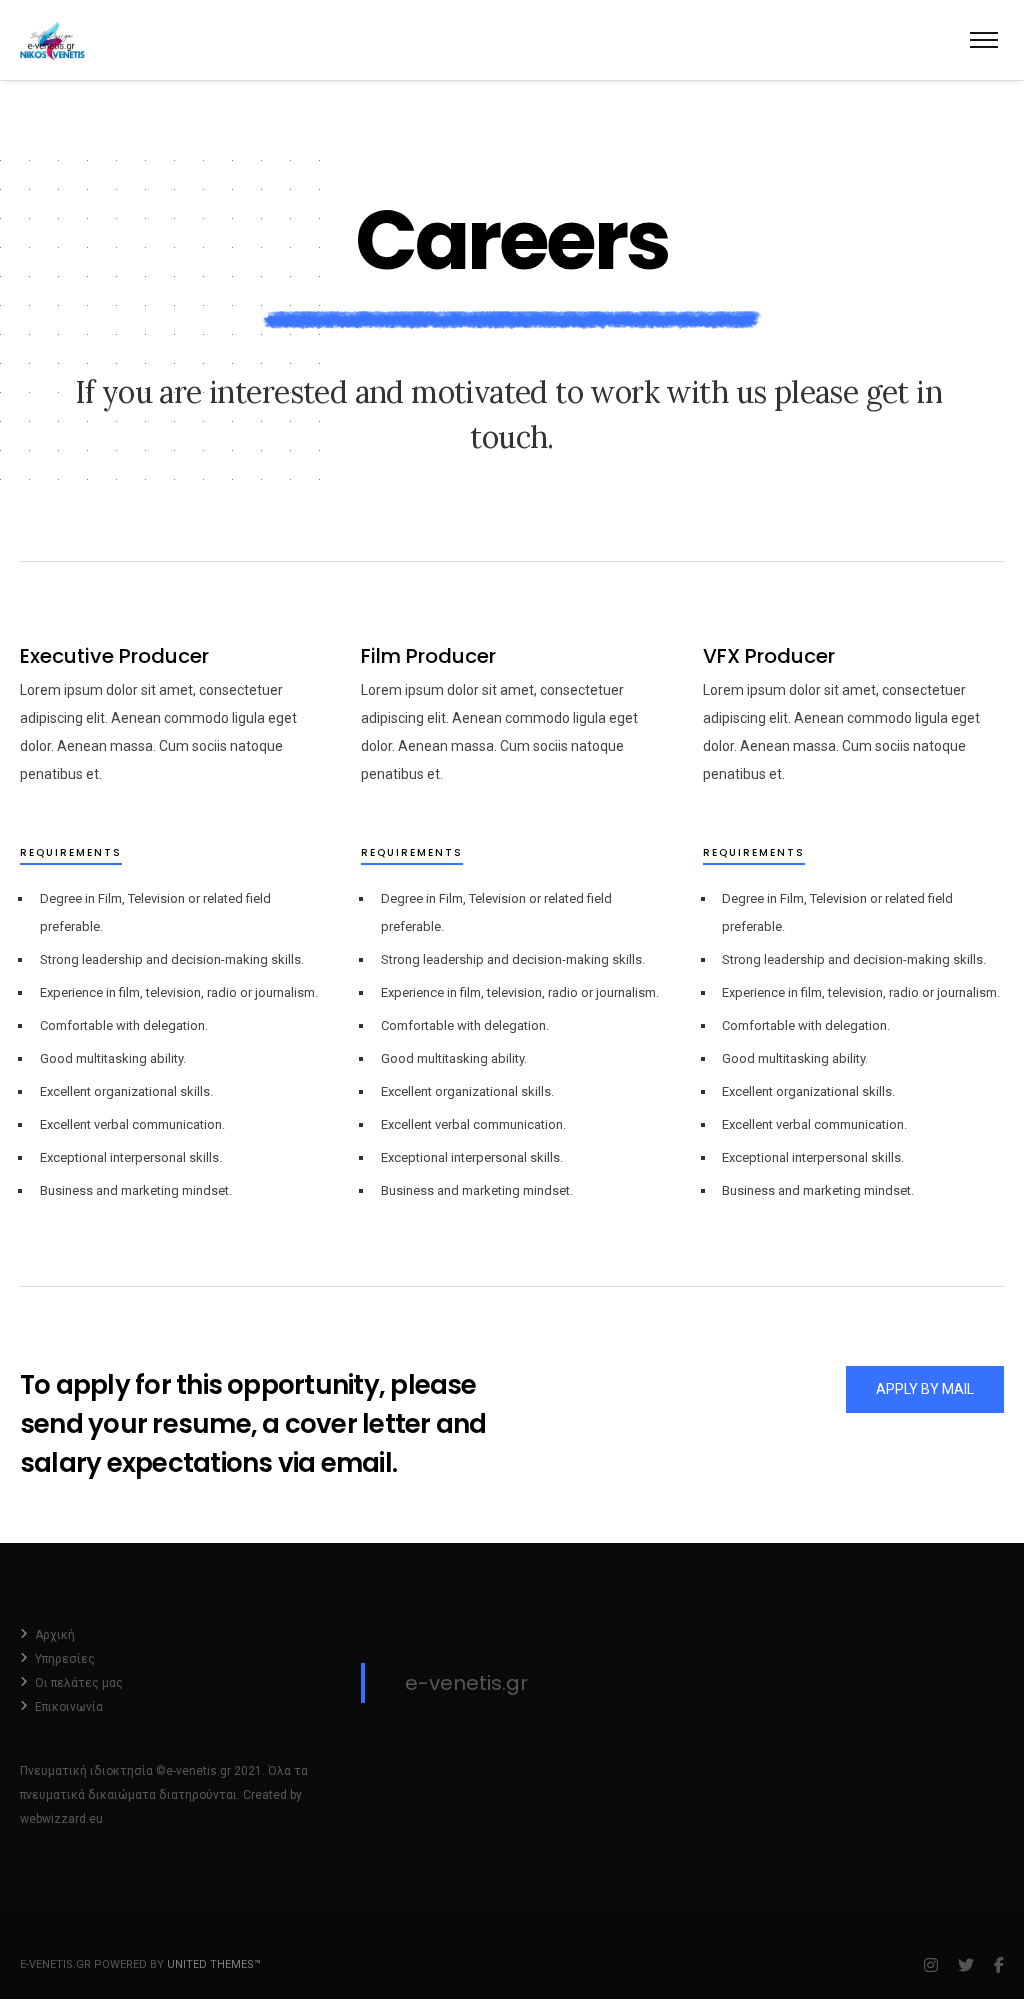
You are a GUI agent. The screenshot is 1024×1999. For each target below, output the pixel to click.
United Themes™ (214, 1964)
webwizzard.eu (61, 1819)
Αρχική (55, 1635)
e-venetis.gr (466, 1683)
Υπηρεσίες (65, 1659)
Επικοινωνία (69, 1707)
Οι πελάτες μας (79, 1683)
